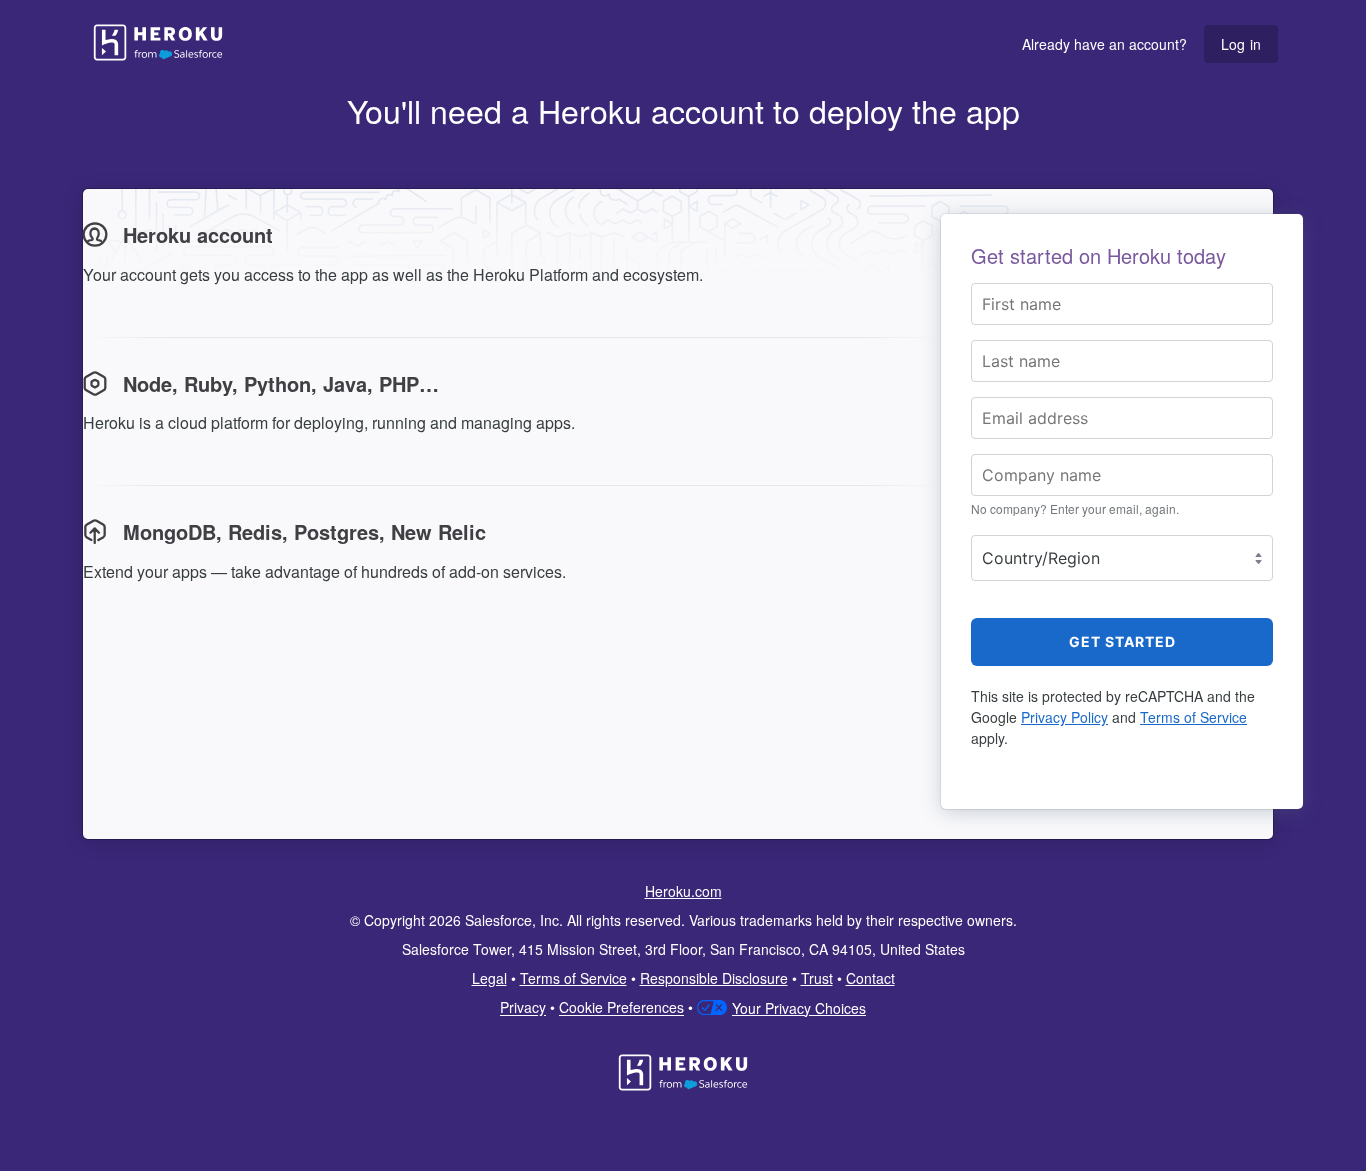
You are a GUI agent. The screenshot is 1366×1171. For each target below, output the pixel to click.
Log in (1241, 44)
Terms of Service (1193, 717)
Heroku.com (683, 891)
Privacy (523, 1008)
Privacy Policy (1064, 717)
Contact (870, 978)
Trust (817, 978)
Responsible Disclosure (714, 978)
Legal (489, 978)
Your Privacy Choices (799, 1008)
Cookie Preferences (621, 1008)
